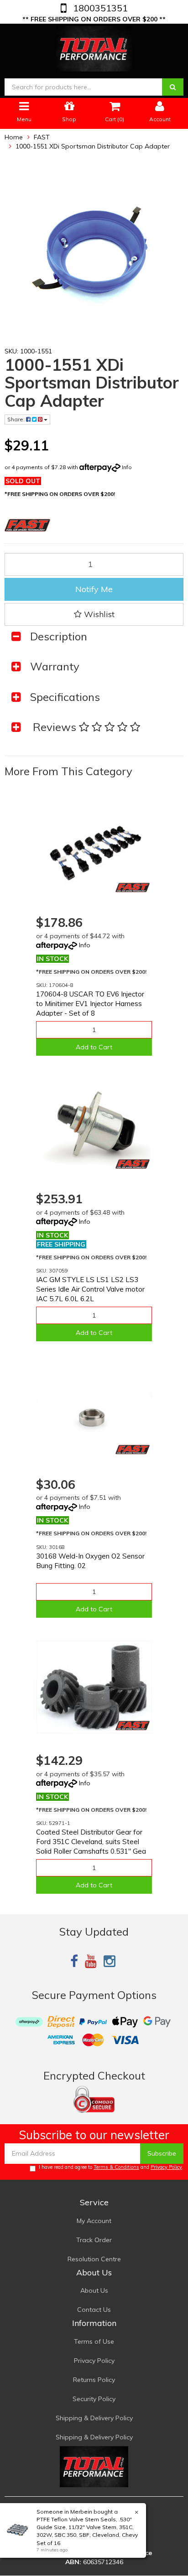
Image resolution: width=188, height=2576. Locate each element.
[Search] (173, 87)
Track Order (94, 2240)
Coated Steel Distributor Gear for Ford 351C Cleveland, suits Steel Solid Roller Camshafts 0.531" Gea (91, 1842)
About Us (94, 2290)
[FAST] (133, 887)
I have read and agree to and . (111, 2167)
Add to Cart (94, 1047)
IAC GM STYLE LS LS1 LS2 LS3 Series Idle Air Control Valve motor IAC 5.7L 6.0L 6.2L (90, 1289)
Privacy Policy (166, 2167)
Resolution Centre (94, 2259)
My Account (94, 2221)
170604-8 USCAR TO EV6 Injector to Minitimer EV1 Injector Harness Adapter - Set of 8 (90, 1004)
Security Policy (94, 2399)
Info (127, 467)
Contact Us (94, 2310)
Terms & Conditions (116, 2167)
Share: (17, 419)
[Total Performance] (94, 47)
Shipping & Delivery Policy (94, 2418)
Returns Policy (94, 2380)
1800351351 (99, 8)
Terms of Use (94, 2341)
